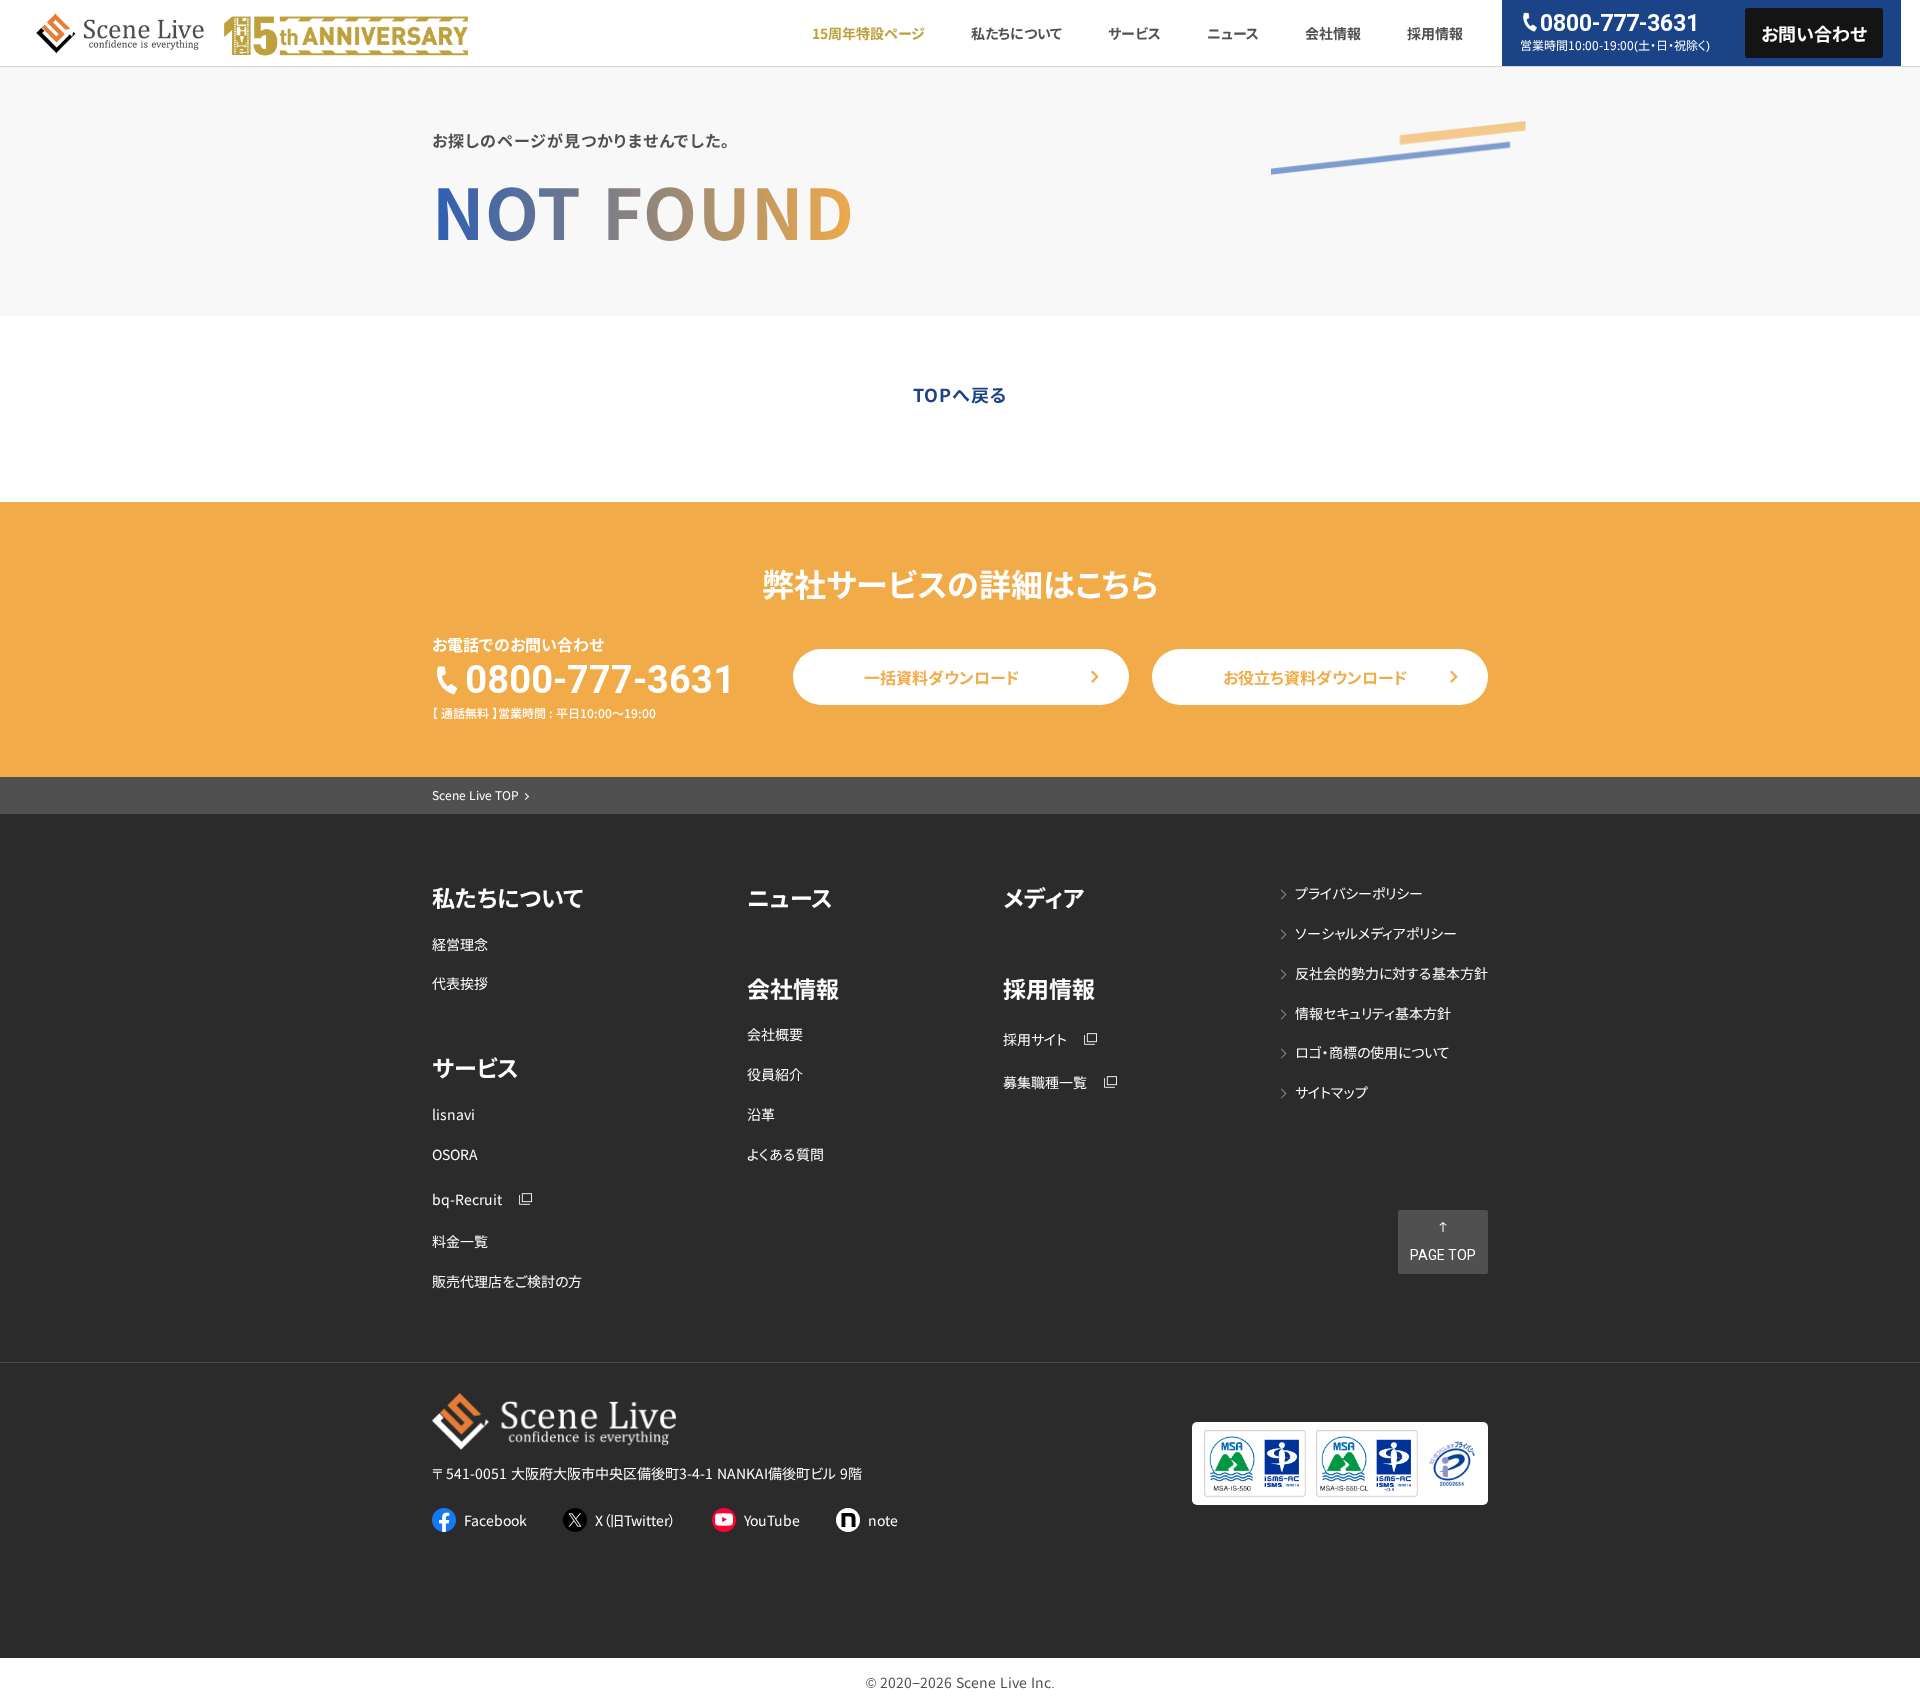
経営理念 (460, 944)
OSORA (455, 1154)
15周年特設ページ (868, 33)
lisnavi (453, 1114)
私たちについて (1016, 33)
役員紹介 (775, 1074)
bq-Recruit (467, 1199)
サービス (1134, 33)
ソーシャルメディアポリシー (1376, 933)
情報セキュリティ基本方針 (1373, 1013)
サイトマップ (1331, 1092)
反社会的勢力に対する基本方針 (1391, 973)
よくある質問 (785, 1154)
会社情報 (1333, 33)
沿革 (761, 1114)
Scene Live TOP (475, 794)
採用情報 (1435, 33)
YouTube (772, 1520)
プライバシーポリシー (1359, 893)
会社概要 (775, 1034)
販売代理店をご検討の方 (507, 1281)
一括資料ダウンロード (941, 677)
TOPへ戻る (960, 394)
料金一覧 (460, 1241)
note (883, 1520)
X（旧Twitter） (635, 1520)
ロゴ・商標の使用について (1372, 1052)
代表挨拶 (460, 983)
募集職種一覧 (1045, 1082)
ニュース (1233, 33)
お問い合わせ (1814, 33)
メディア (1043, 898)
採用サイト (1035, 1039)
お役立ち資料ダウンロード (1315, 677)
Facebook (495, 1520)
